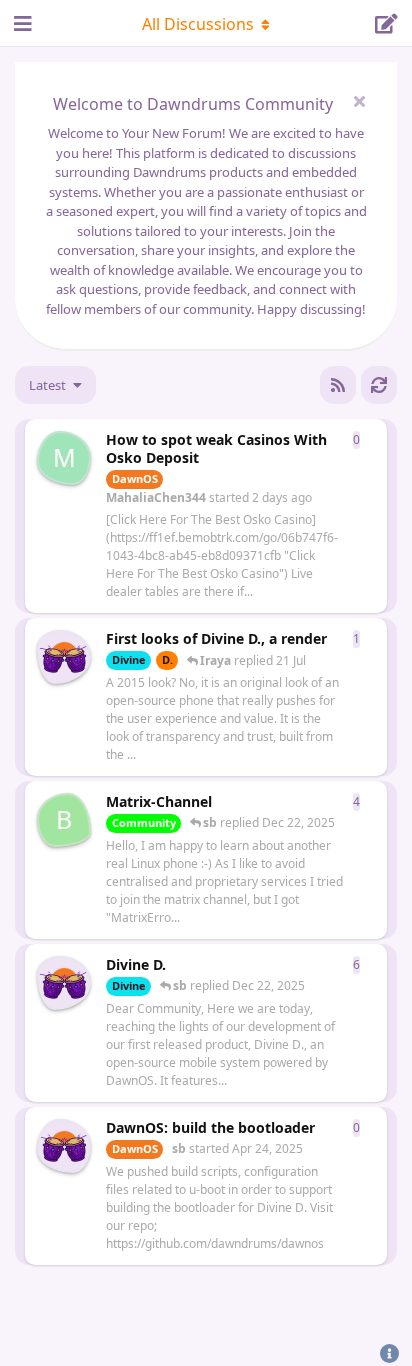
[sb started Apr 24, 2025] (64, 657)
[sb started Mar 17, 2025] (64, 983)
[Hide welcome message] (359, 101)
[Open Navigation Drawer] (20, 23)
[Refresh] (379, 385)
